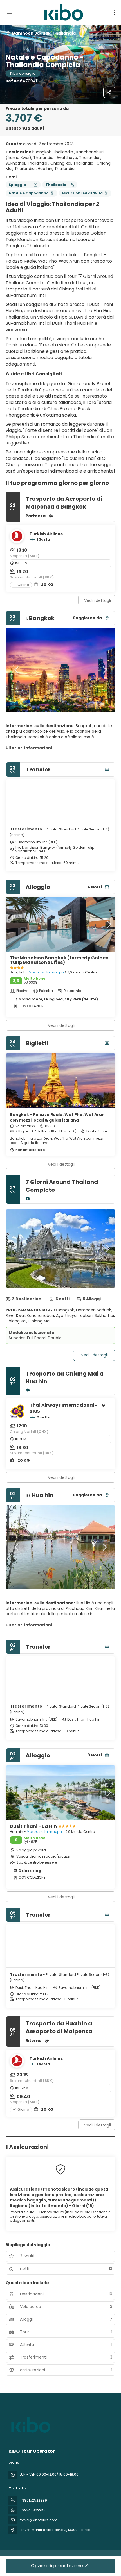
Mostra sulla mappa (47, 972)
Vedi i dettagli (98, 600)
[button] (17, 670)
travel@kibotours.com (39, 2520)
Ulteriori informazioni (29, 748)
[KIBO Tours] (30, 2425)
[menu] (115, 12)
